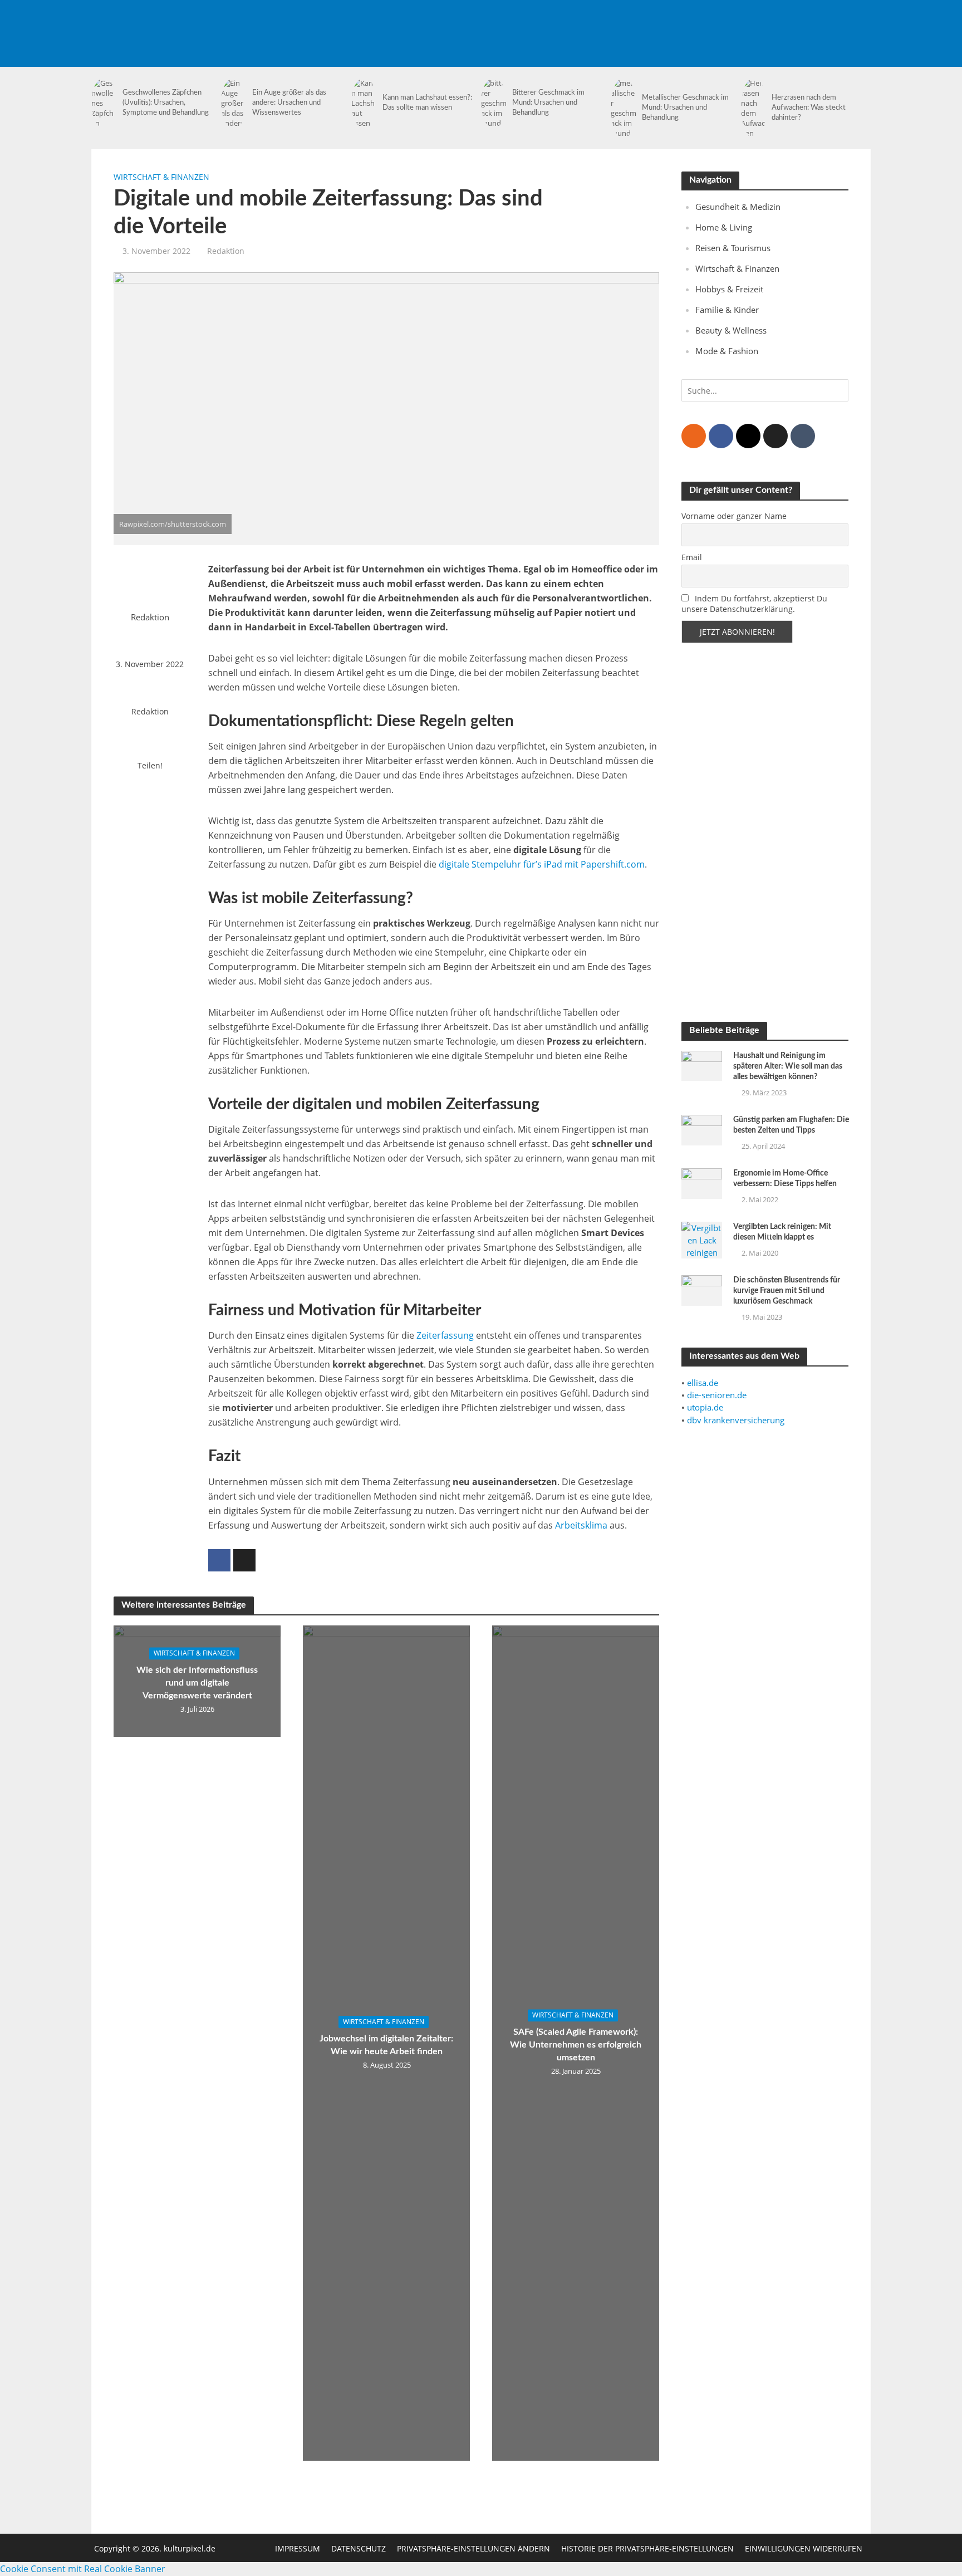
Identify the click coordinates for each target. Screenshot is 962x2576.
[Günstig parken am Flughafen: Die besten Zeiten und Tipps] (702, 1129)
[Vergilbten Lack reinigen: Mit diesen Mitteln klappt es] (702, 1239)
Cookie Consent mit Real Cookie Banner (83, 2569)
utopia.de (705, 1407)
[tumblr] (803, 436)
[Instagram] (748, 436)
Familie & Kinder (727, 310)
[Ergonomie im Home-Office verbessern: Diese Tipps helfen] (702, 1182)
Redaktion (226, 251)
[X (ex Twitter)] (776, 436)
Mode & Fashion (727, 351)
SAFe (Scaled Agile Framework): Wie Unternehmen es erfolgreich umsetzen (576, 2045)
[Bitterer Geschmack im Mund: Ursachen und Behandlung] (494, 103)
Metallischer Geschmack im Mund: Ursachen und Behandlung (685, 108)
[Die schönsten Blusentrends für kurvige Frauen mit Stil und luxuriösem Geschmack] (702, 1290)
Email (692, 557)
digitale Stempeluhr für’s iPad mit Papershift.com (542, 864)
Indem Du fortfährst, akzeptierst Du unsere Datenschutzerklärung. (754, 604)
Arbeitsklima (581, 1525)
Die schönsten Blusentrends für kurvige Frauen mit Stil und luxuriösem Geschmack (787, 1291)
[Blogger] (694, 436)
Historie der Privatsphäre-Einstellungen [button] (647, 2548)
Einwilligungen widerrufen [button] (804, 2548)
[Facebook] (721, 436)
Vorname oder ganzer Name (734, 516)
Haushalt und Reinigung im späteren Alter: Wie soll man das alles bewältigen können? (788, 1066)
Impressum (298, 2548)
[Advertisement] (668, 25)
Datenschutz (359, 2548)
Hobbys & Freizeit (729, 289)
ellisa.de (703, 1383)
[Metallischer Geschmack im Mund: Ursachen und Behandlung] (624, 108)
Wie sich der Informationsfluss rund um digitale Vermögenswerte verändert (197, 1683)
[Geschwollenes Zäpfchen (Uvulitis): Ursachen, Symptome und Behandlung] (104, 103)
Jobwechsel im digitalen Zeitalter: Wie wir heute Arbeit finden (386, 2045)
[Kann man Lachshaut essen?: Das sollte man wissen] (364, 103)
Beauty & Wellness (731, 330)
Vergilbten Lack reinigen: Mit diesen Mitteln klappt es (782, 1232)
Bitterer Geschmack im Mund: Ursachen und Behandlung (548, 103)
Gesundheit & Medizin (738, 207)
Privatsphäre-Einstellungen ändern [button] (473, 2548)
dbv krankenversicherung (736, 1420)
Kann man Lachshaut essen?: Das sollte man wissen (427, 103)
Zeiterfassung (445, 1335)
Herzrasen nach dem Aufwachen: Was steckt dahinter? (809, 108)
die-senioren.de (717, 1395)
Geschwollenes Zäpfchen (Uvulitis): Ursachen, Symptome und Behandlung (166, 103)
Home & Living (724, 227)
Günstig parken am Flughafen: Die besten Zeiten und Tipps (791, 1125)
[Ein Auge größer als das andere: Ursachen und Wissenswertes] (234, 103)
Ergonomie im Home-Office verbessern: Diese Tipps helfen (785, 1179)
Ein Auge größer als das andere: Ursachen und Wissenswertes (289, 103)
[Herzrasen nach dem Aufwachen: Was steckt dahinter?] (754, 108)
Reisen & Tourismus (733, 248)
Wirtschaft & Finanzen (161, 177)
